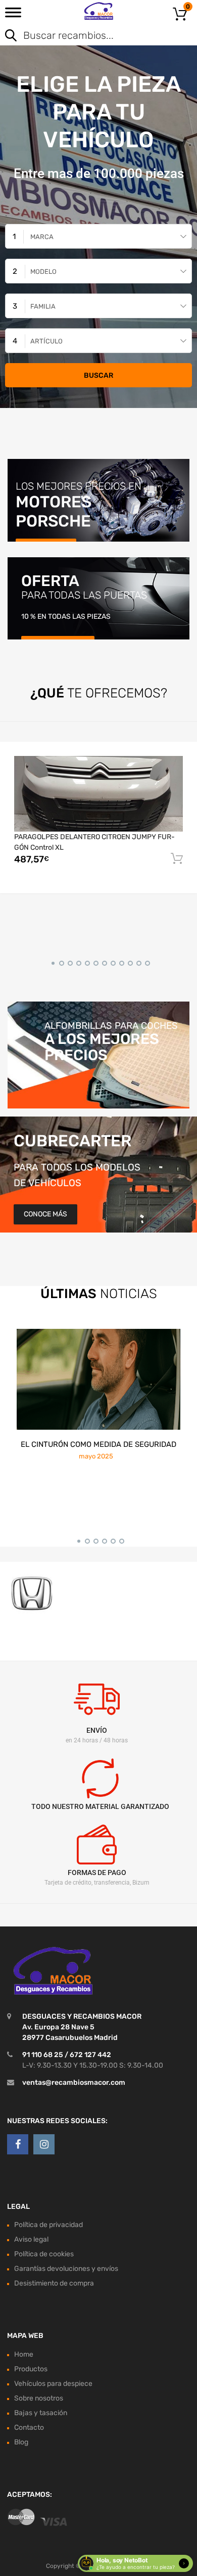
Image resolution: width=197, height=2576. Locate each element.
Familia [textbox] (43, 306)
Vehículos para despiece (53, 2384)
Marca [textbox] (42, 237)
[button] (51, 962)
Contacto (29, 2427)
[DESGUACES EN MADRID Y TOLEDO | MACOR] (99, 11)
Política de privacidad (48, 2225)
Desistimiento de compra (54, 2283)
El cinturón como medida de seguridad (98, 1444)
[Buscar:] (84, 36)
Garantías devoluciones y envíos (66, 2269)
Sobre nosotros (39, 2398)
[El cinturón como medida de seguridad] (98, 1379)
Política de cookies (44, 2254)
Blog (21, 2442)
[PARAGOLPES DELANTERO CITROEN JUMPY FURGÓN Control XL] (98, 794)
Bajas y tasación (41, 2413)
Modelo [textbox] (43, 272)
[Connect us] (18, 2144)
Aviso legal (31, 2239)
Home (24, 2354)
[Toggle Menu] (13, 16)
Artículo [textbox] (46, 341)
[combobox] (98, 236)
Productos (31, 2369)
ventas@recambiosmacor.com (74, 2083)
